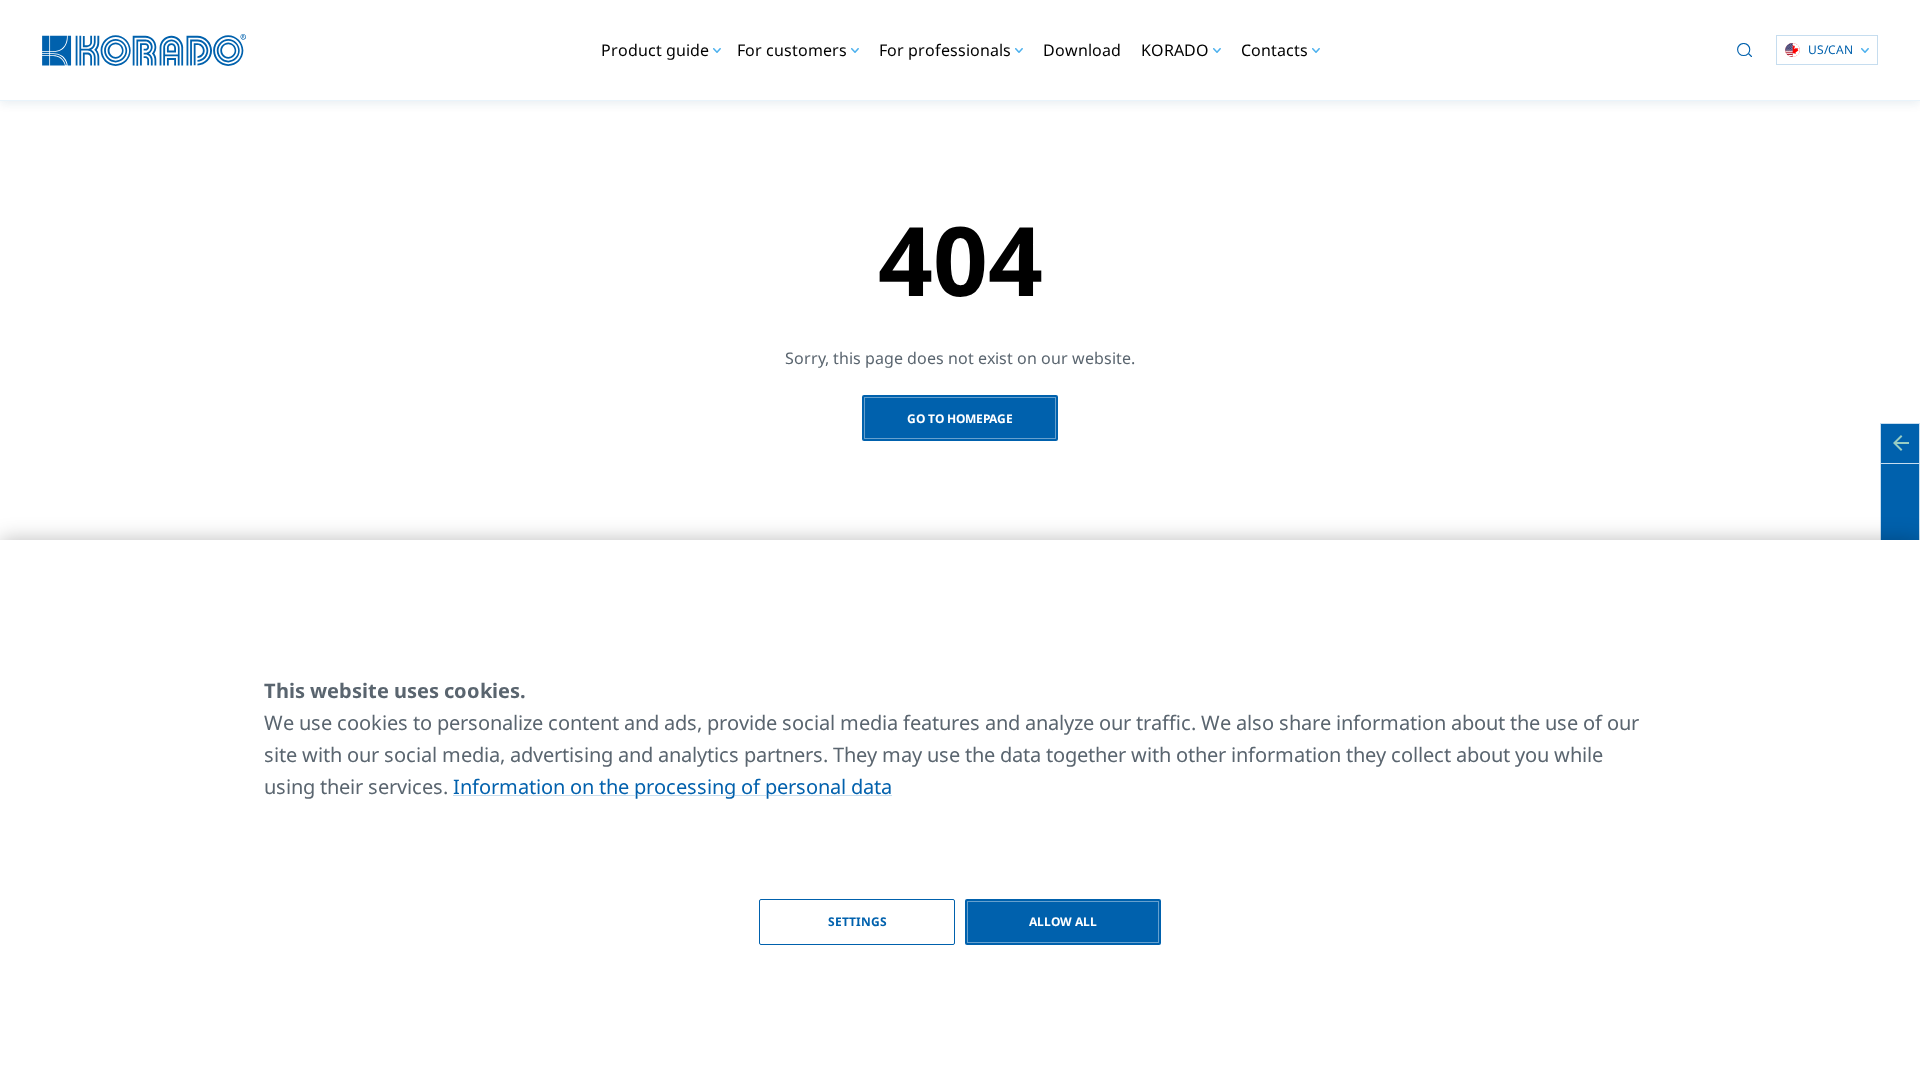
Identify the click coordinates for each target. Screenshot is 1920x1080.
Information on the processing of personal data (672, 786)
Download (1082, 50)
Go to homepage (960, 418)
